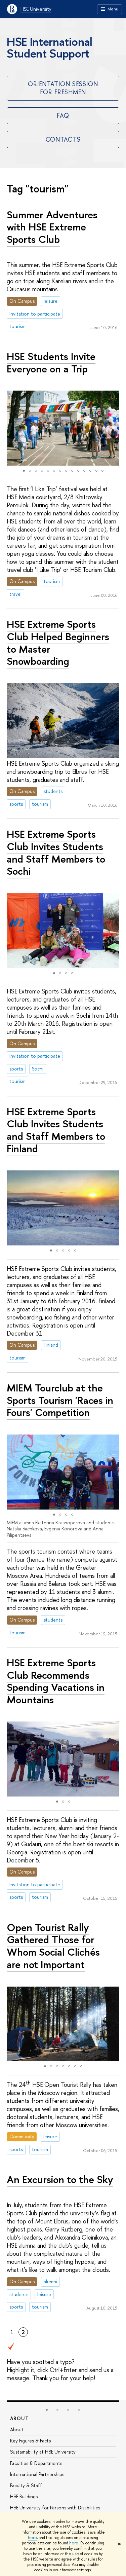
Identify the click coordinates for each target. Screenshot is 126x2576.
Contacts (63, 139)
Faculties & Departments (36, 2463)
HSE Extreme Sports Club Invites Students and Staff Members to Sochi (56, 852)
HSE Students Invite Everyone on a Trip (51, 362)
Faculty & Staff (26, 2485)
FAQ (63, 116)
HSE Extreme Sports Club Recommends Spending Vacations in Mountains (56, 1681)
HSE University (36, 9)
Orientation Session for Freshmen (63, 88)
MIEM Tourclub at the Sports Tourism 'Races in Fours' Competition (60, 1400)
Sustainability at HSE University (43, 2452)
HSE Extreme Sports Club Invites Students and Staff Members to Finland (56, 1130)
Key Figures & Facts (30, 2441)
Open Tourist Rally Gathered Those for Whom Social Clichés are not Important (53, 1946)
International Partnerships (37, 2474)
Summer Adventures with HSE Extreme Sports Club (52, 227)
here (32, 2538)
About (19, 2418)
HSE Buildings (24, 2496)
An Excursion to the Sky (60, 2179)
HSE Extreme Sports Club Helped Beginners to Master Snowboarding (58, 643)
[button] (13, 428)
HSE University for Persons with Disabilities (55, 2508)
